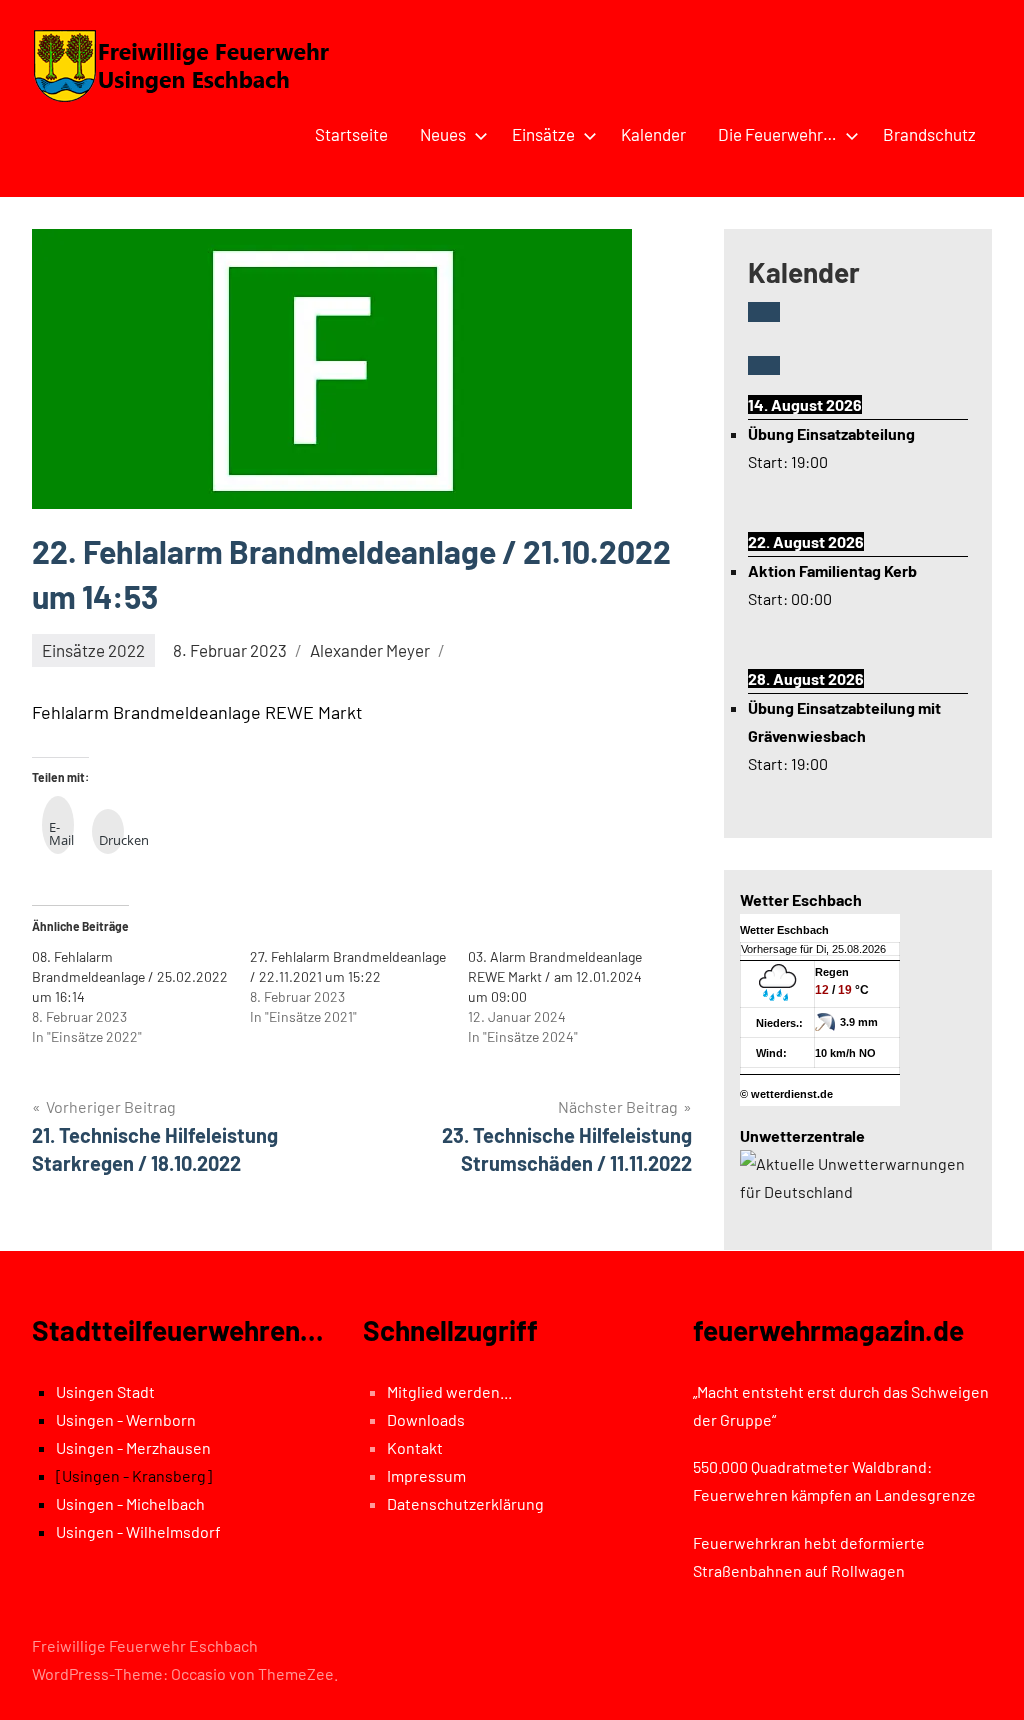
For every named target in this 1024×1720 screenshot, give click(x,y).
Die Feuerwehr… (777, 134)
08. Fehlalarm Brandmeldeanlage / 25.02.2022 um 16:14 (130, 976)
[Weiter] (764, 365)
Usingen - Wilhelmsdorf (138, 1531)
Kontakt (415, 1447)
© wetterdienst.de (786, 1094)
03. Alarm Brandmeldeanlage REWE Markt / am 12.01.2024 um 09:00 (555, 976)
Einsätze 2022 (93, 650)
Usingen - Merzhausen (133, 1447)
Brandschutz (929, 134)
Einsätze (543, 134)
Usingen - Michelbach (130, 1503)
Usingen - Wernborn (126, 1419)
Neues (443, 134)
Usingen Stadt (105, 1391)
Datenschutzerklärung (465, 1503)
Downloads (426, 1419)
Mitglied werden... (449, 1391)
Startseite (351, 134)
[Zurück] (764, 311)
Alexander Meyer (370, 650)
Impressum (426, 1475)
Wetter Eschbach (784, 930)
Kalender (653, 134)
